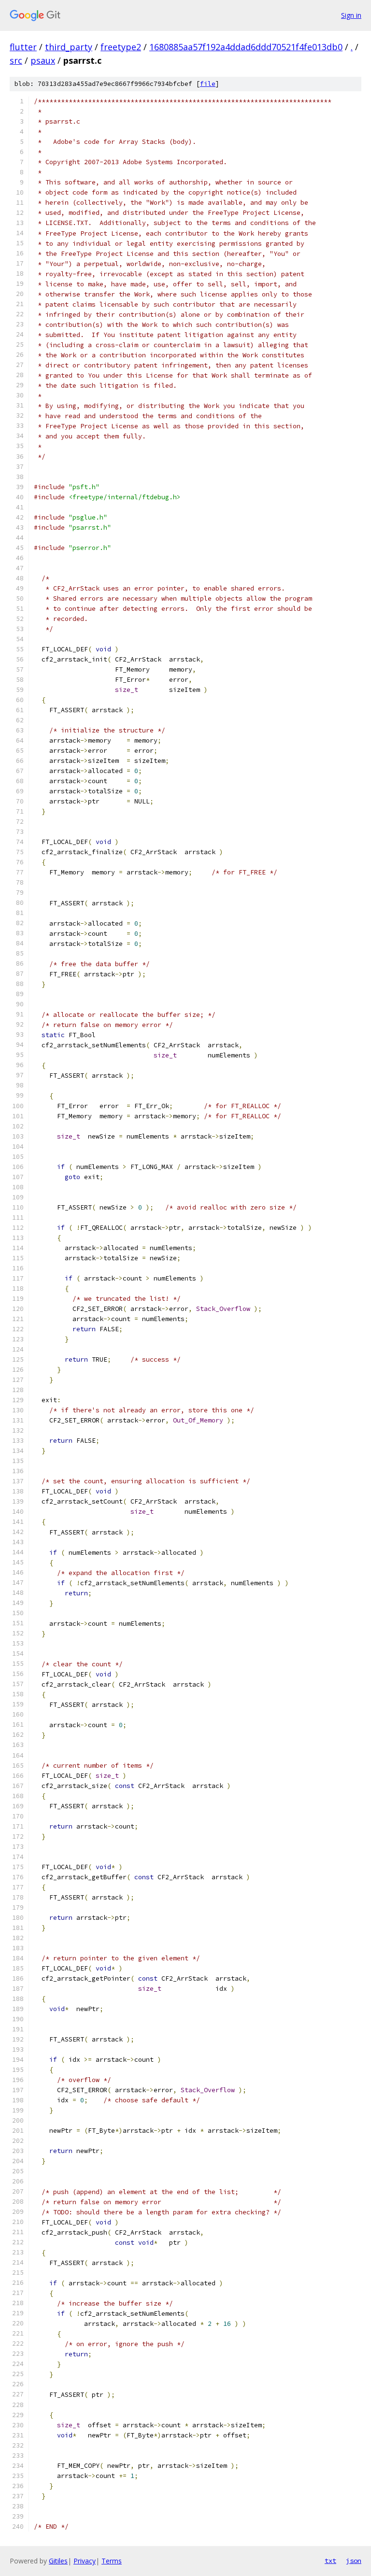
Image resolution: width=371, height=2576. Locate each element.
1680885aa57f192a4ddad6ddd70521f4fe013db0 (246, 47)
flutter (23, 47)
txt (330, 2561)
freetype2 (121, 47)
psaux (43, 60)
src (16, 60)
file (208, 84)
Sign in (351, 15)
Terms (112, 2561)
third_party (69, 47)
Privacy (85, 2561)
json (354, 2561)
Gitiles (58, 2561)
